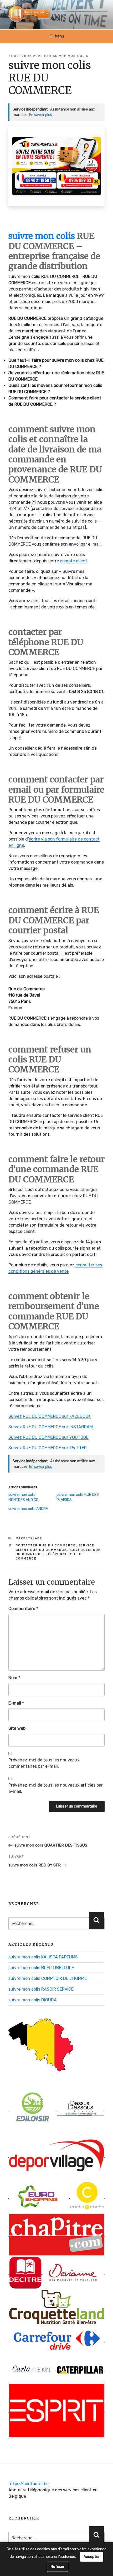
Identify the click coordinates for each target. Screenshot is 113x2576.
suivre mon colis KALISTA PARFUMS (43, 1957)
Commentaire (23, 1609)
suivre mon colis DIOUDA (33, 2000)
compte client (74, 561)
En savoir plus (41, 115)
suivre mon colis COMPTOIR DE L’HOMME (48, 1978)
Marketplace (29, 1538)
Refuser (58, 2567)
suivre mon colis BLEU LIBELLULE (41, 1968)
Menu (59, 36)
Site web (17, 1728)
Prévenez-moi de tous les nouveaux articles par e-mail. (56, 1788)
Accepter (92, 2557)
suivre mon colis (71, 56)
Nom (14, 1678)
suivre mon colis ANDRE (28, 1509)
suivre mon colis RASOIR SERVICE (41, 1989)
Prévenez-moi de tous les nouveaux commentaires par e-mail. (44, 1763)
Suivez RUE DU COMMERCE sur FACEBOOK (50, 1416)
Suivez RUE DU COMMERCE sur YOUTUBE (48, 1437)
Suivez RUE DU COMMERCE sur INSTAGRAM (51, 1427)
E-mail (16, 1703)
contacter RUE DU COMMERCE (46, 1545)
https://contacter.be (29, 2484)
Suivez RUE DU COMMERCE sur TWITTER (48, 1448)
